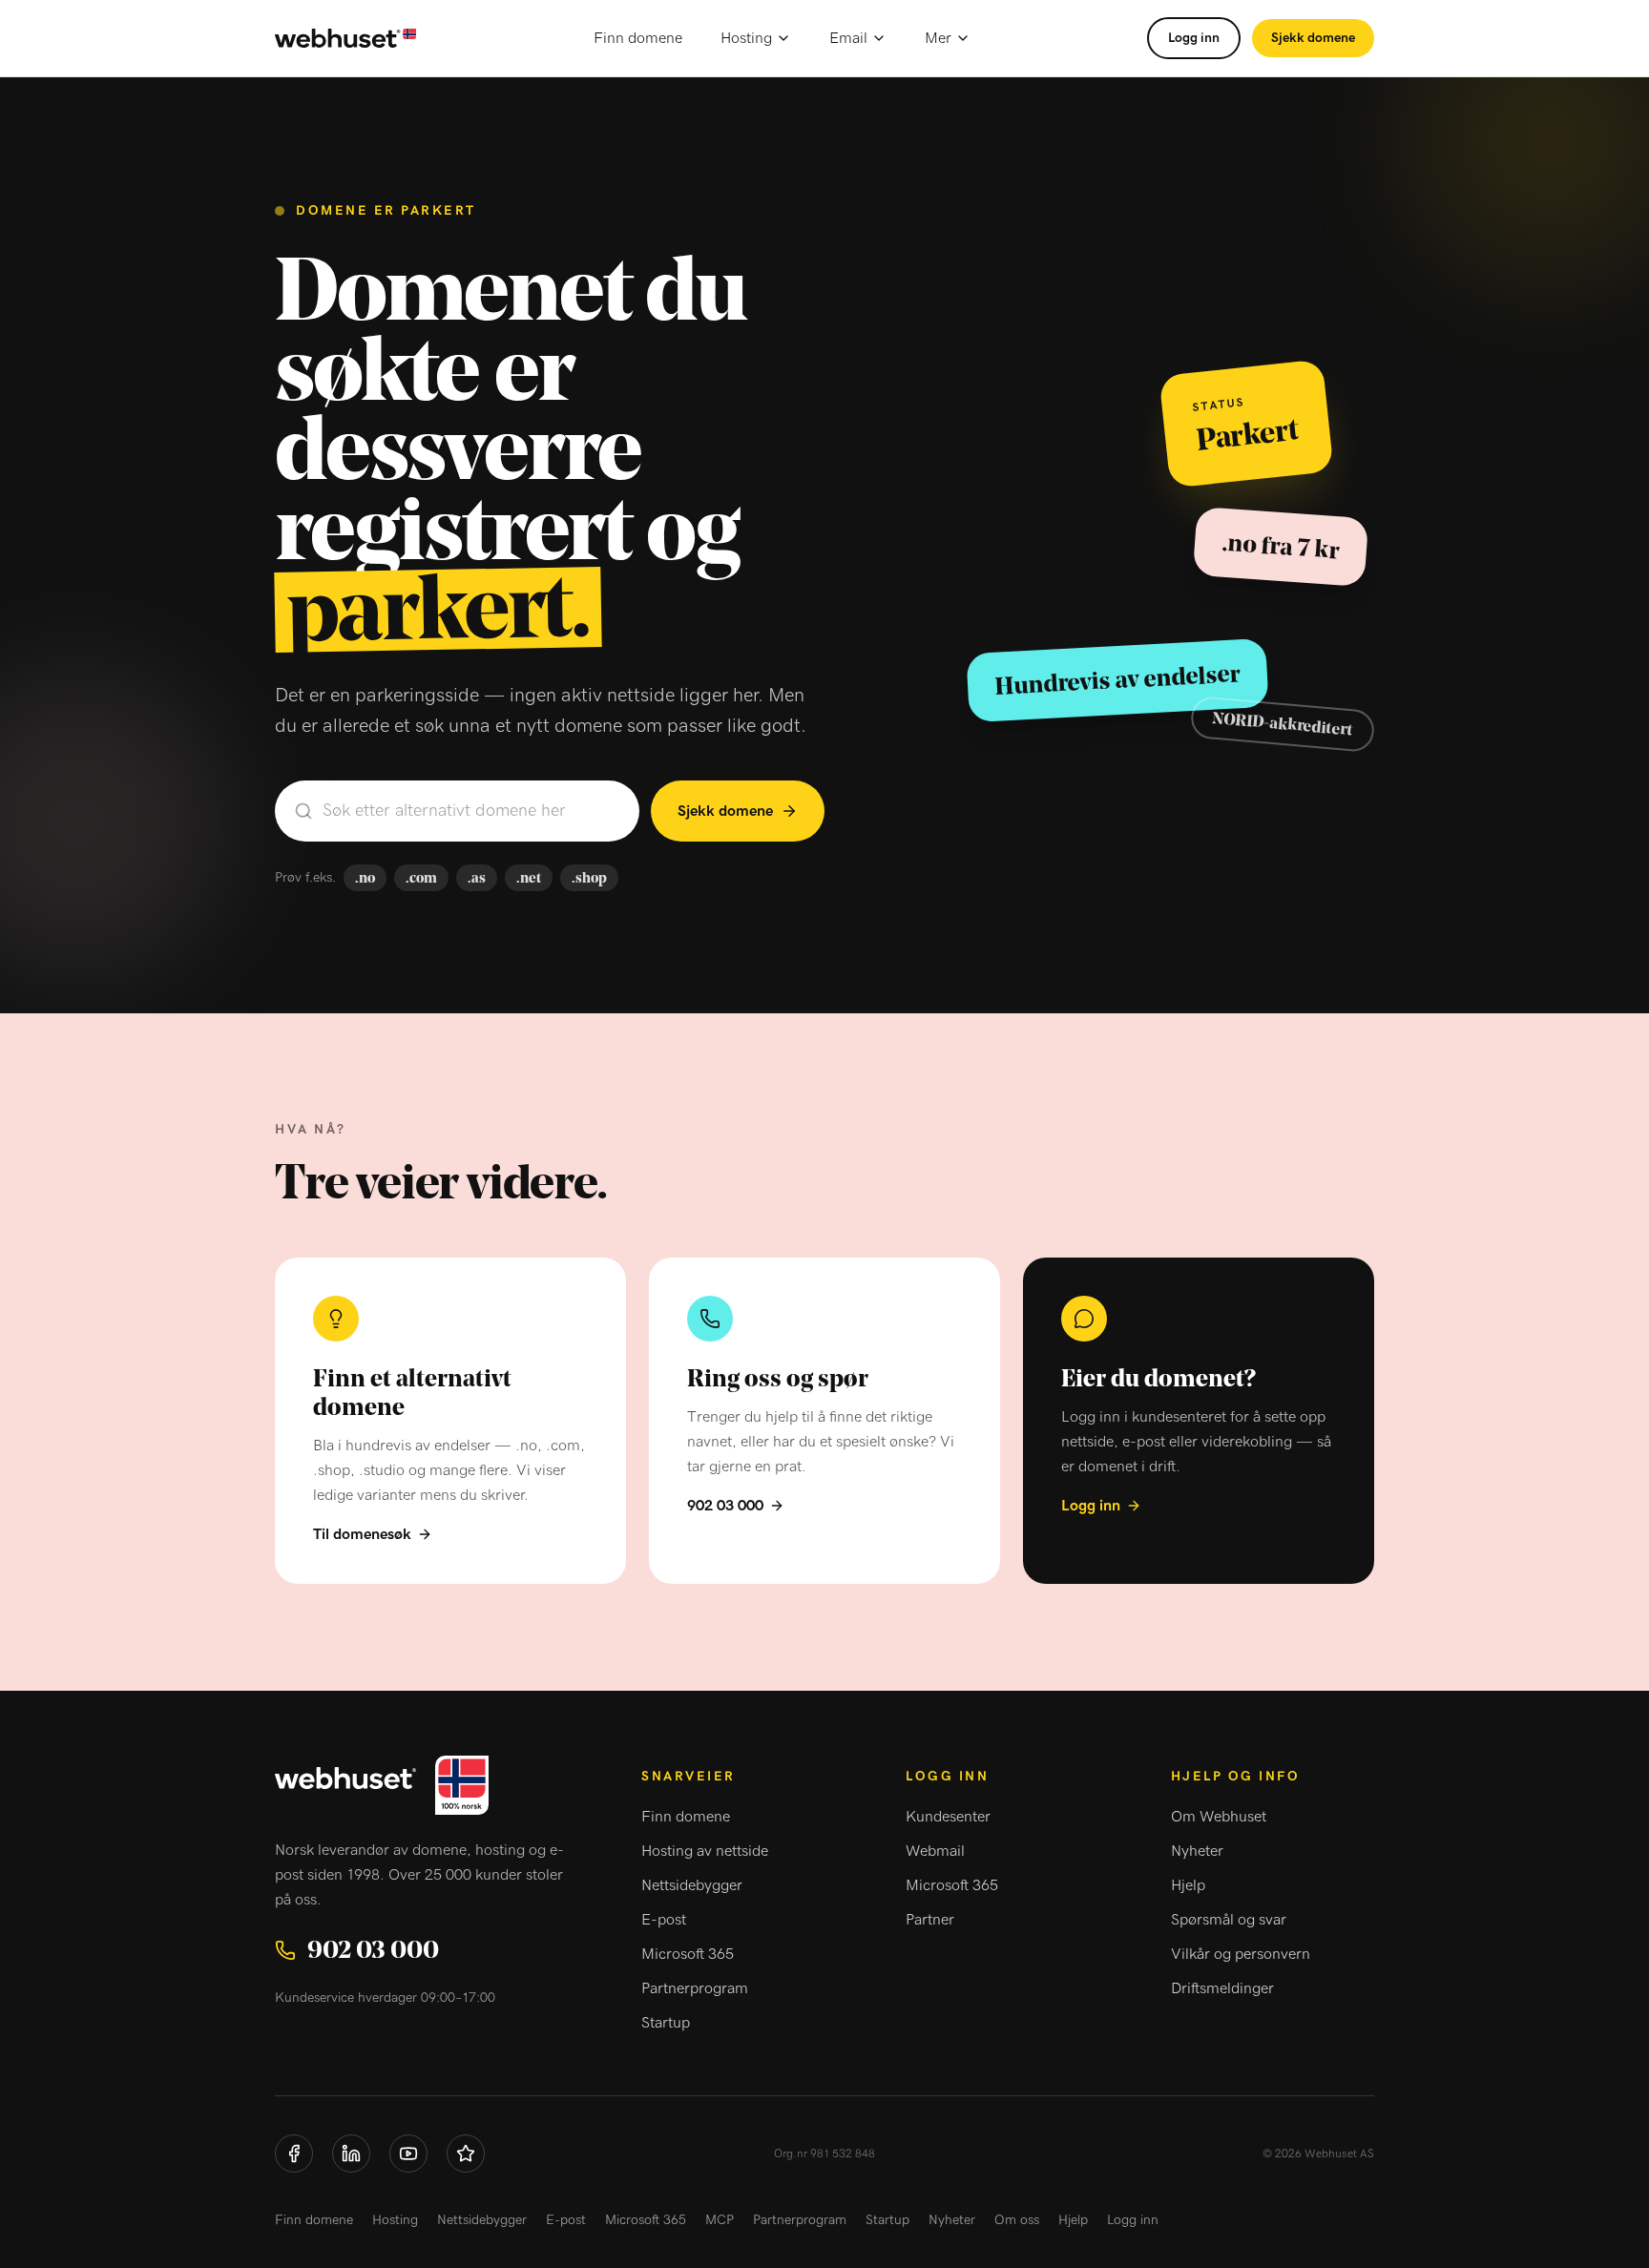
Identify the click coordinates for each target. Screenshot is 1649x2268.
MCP (720, 2220)
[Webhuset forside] (345, 39)
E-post (664, 1920)
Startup (666, 2023)
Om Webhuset (1219, 1817)
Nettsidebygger (692, 1885)
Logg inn (1194, 38)
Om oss (1017, 2220)
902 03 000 (725, 1506)
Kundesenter (948, 1817)
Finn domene (638, 38)
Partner (930, 1920)
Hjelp (1188, 1885)
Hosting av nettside (705, 1851)
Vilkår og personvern (1241, 1954)
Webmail (935, 1851)
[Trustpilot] (466, 2154)
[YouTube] (408, 2154)
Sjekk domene (1313, 38)
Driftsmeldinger (1222, 1988)
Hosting (746, 38)
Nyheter (1197, 1851)
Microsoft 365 (688, 1954)
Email (848, 38)
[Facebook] (294, 2154)
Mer (938, 38)
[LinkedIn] (351, 2154)
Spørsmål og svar (1229, 1920)
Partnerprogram (695, 1988)
